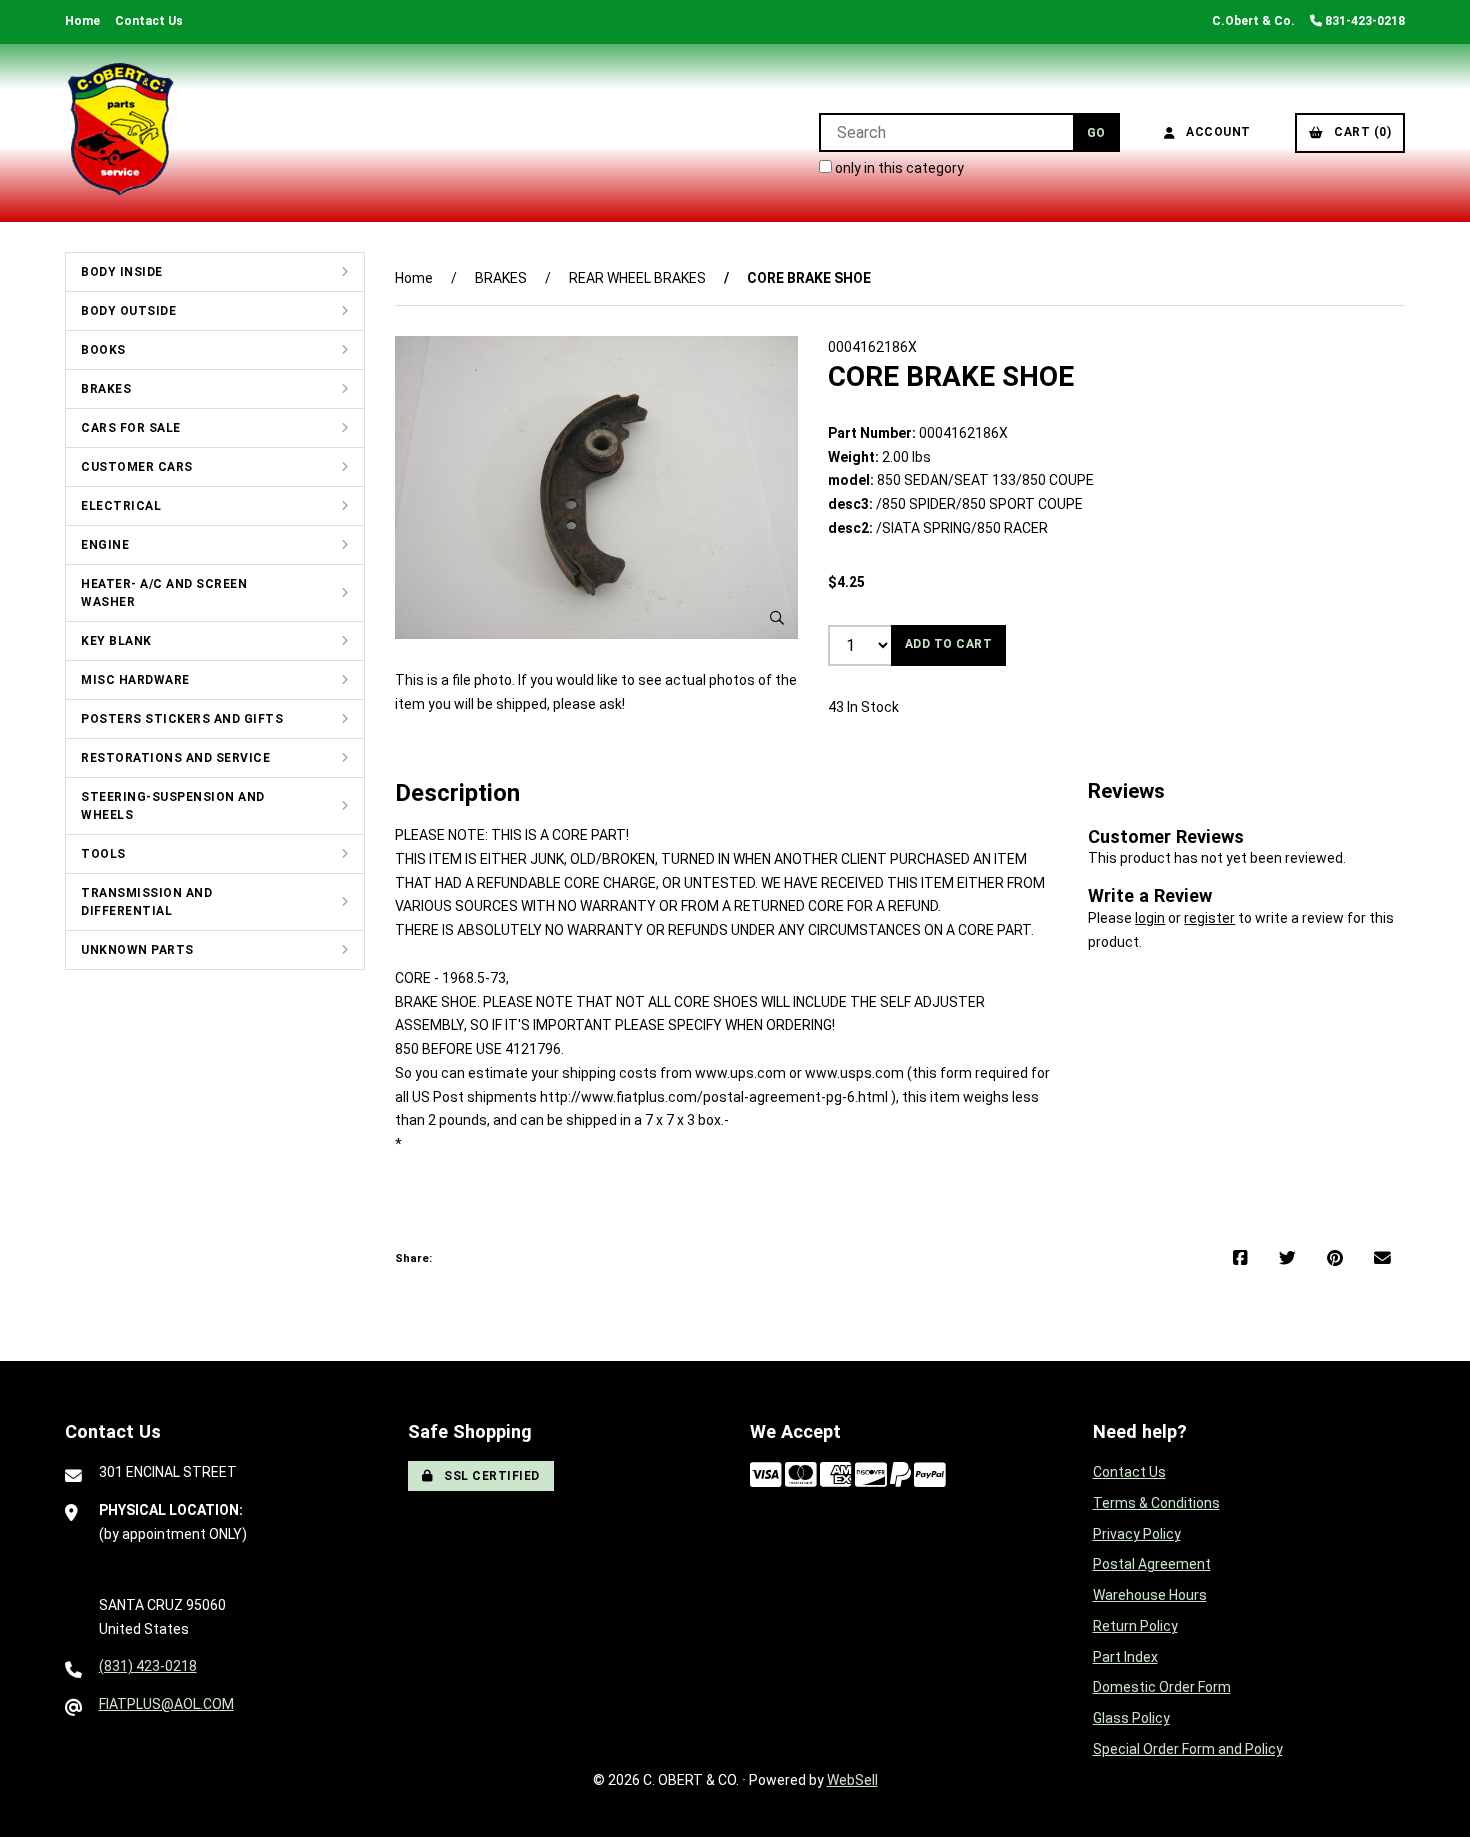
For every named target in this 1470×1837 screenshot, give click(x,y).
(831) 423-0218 (148, 1666)
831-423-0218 (1363, 21)
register (1209, 918)
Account (1215, 132)
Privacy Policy (1137, 1534)
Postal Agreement (1152, 1564)
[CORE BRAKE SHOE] (596, 487)
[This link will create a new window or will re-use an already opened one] (1240, 1259)
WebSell (852, 1780)
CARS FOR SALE (131, 428)
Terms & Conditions (1156, 1503)
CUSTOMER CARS (137, 467)
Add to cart (949, 644)
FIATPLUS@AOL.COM (166, 1704)
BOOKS (103, 350)
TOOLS (103, 854)
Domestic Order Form (1162, 1687)
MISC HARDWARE (135, 680)
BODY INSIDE (122, 272)
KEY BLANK (116, 641)
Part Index (1125, 1657)
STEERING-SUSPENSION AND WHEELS (173, 806)
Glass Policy (1131, 1718)
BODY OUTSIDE (128, 311)
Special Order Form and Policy (1188, 1749)
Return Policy (1135, 1626)
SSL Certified (488, 1476)
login (1150, 918)
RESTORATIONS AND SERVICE (175, 758)
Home (82, 21)
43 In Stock (863, 707)
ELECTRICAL (121, 506)
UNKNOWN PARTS (137, 950)
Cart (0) (1359, 132)
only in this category (898, 168)
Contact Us (149, 21)
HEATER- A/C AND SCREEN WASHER (164, 593)
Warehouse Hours (1150, 1595)
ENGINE (105, 545)
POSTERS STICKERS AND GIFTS (182, 719)
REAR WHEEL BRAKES (637, 278)
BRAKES (106, 389)
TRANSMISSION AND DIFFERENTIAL (146, 902)
